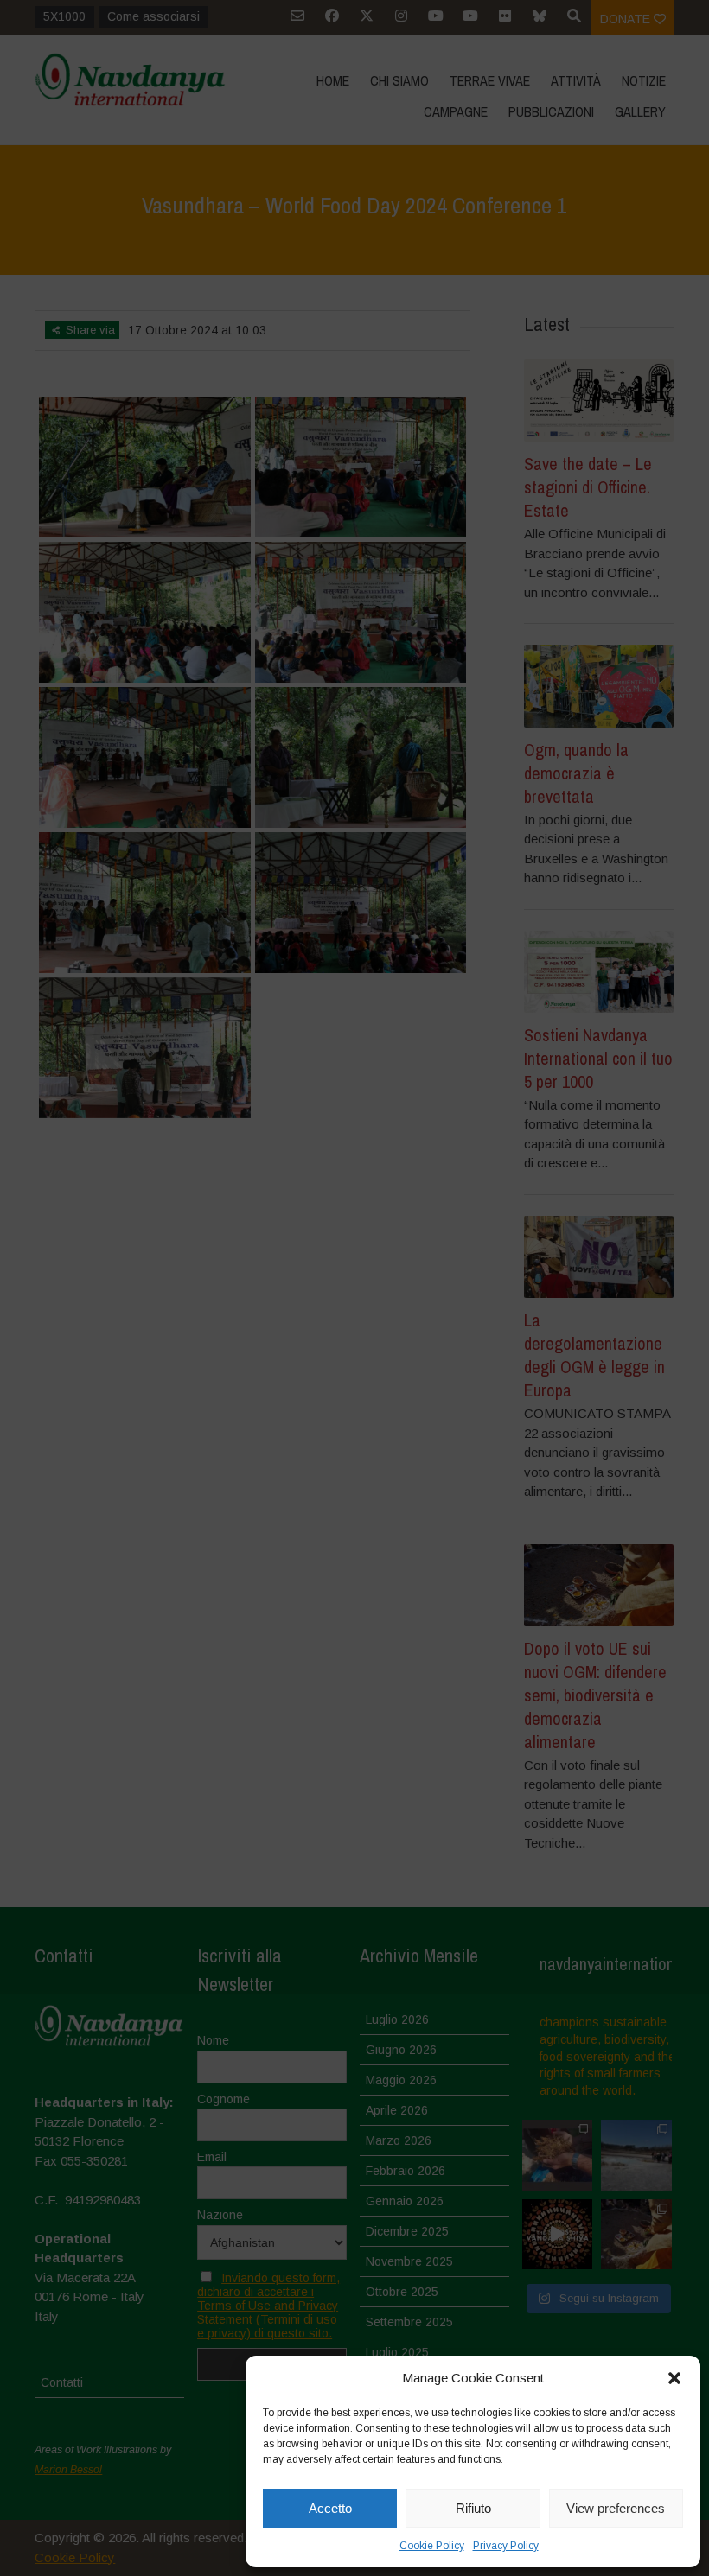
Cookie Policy (432, 2546)
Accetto (330, 2508)
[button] (674, 2378)
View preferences (616, 2508)
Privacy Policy (506, 2546)
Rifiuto (473, 2508)
